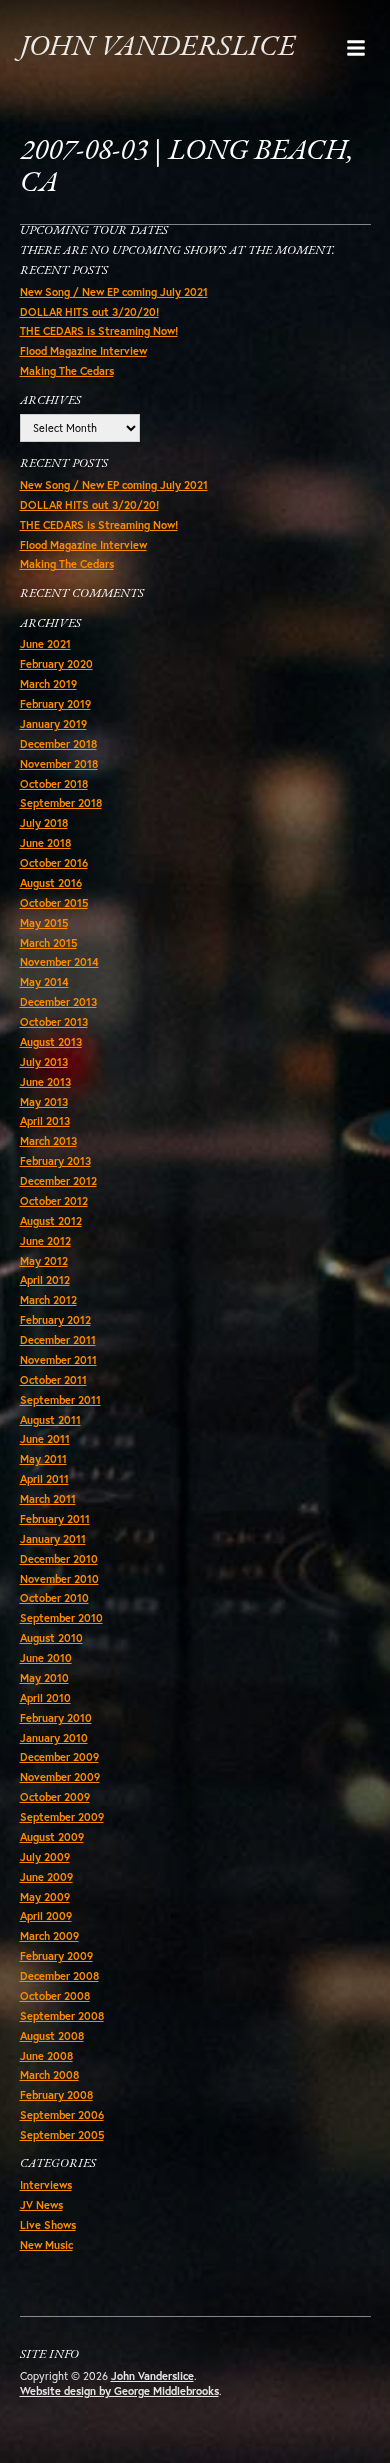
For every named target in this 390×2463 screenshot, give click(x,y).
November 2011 (58, 1360)
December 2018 (58, 744)
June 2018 (45, 843)
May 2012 (44, 1261)
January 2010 (54, 1738)
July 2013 (44, 1062)
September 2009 (62, 1817)
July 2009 (45, 1857)
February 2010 (56, 1718)
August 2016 (51, 883)
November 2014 (59, 962)
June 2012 (45, 1241)
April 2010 (45, 1698)
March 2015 (48, 943)
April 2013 (45, 1121)
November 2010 (59, 1579)
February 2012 (55, 1320)
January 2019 (53, 724)
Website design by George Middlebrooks (119, 2391)
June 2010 (46, 1658)
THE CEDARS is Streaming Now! (99, 331)
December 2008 (59, 1976)
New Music (46, 2245)
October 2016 (54, 863)
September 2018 (61, 803)
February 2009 (56, 1956)
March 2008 (49, 2075)
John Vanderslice (157, 47)
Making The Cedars (67, 371)
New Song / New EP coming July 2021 (114, 292)
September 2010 (61, 1618)
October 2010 (54, 1598)
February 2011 (55, 1519)
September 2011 (60, 1400)
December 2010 (59, 1559)
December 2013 (58, 1002)
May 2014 (44, 982)
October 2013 (54, 1022)
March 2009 (49, 1936)
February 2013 (55, 1161)
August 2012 (51, 1221)
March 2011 (48, 1499)
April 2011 (44, 1479)
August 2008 (52, 2036)
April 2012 (45, 1280)
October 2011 (53, 1380)
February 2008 (56, 2095)
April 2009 (46, 1916)
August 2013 (51, 1042)
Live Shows (48, 2225)
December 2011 (58, 1340)
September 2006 (62, 2115)
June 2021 (45, 644)
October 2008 (55, 1996)
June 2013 (45, 1082)
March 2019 (48, 684)
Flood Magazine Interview (83, 351)
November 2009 (60, 1777)
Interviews (46, 2185)
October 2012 (54, 1201)
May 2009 (45, 1897)
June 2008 (46, 2056)
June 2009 (46, 1877)
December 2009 (59, 1757)
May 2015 (44, 923)
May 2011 (43, 1459)
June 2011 (45, 1439)
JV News (41, 2205)
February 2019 (55, 704)
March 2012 (48, 1300)
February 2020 (56, 664)
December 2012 (58, 1181)
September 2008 (62, 2016)
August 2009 (52, 1837)
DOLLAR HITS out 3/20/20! (89, 312)
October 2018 (54, 784)
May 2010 (44, 1678)
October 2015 (54, 903)
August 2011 (50, 1420)
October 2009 (55, 1797)
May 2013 (44, 1102)
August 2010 (51, 1638)
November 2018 (59, 764)
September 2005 (62, 2135)
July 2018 (44, 823)
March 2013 (48, 1141)
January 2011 (53, 1539)
